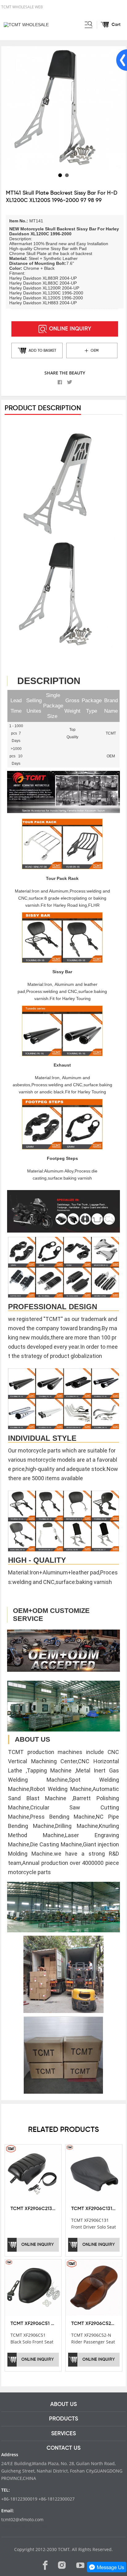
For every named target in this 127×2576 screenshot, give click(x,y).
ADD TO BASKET (42, 351)
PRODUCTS (63, 2419)
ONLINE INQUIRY (70, 329)
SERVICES (63, 2434)
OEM (95, 351)
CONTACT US (63, 2448)
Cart (116, 25)
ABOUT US (63, 2404)
